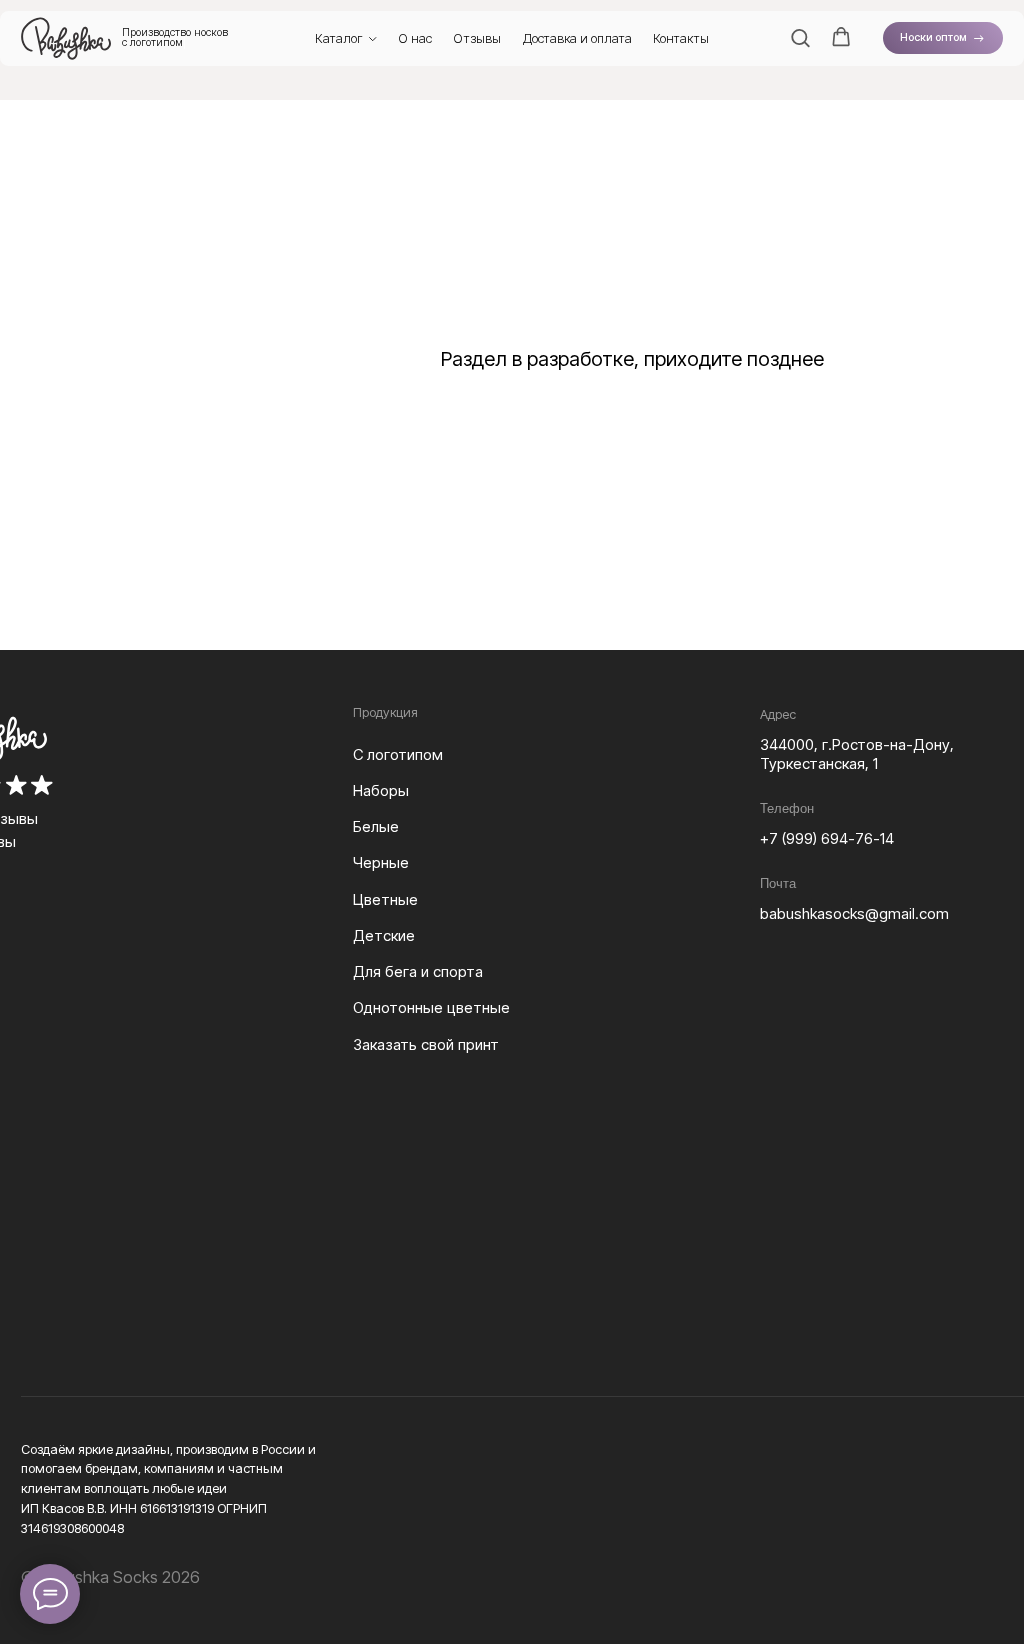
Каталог (339, 38)
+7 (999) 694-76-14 (827, 839)
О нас (415, 38)
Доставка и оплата (577, 38)
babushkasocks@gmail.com (854, 914)
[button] (800, 37)
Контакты (681, 38)
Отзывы (477, 38)
